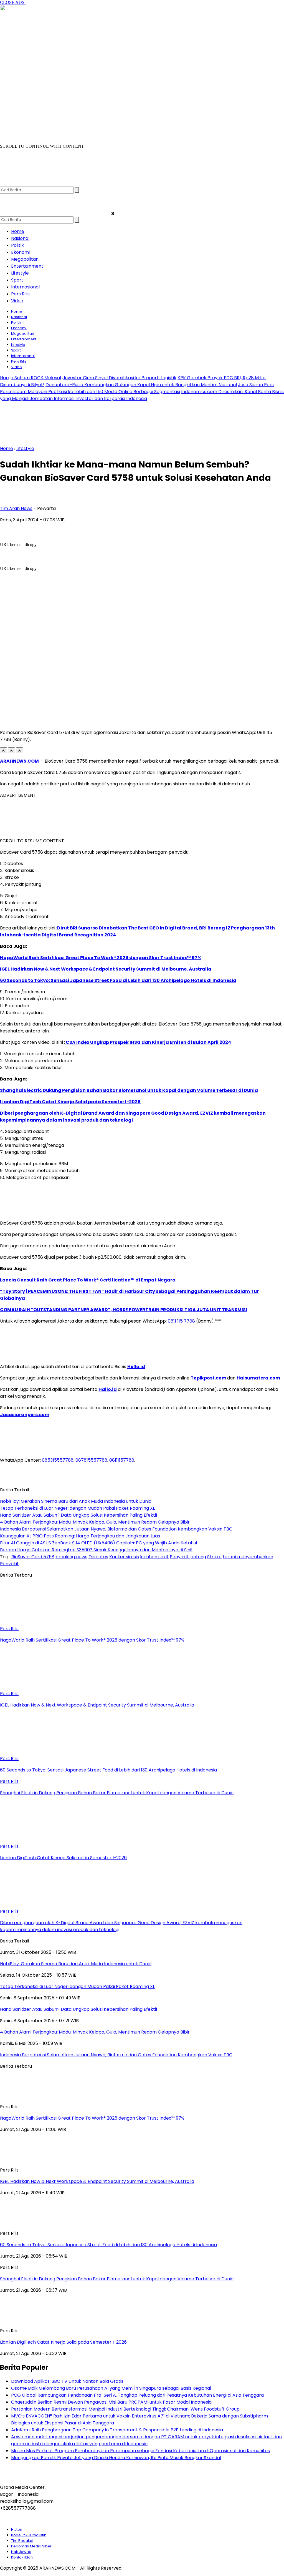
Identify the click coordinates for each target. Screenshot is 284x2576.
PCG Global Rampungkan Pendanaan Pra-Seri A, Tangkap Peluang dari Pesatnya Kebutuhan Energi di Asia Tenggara (137, 2395)
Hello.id (136, 1367)
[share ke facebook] (5, 535)
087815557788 (91, 1460)
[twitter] (16, 184)
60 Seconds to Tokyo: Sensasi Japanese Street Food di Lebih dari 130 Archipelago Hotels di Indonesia (118, 980)
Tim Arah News (16, 508)
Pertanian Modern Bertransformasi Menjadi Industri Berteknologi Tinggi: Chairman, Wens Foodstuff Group (125, 2409)
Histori (17, 2529)
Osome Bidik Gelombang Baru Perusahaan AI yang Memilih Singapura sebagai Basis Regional (111, 2388)
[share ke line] (45, 535)
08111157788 (122, 1460)
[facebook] (5, 184)
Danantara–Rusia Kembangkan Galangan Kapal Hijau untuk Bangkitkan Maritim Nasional (141, 385)
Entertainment (27, 266)
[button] (3, 750)
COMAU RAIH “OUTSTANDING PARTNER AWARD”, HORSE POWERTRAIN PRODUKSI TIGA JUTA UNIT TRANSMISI (124, 1310)
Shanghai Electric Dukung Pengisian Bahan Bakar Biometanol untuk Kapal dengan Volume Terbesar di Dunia (129, 1090)
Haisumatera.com (258, 1378)
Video (17, 301)
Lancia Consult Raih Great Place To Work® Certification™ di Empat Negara (88, 1280)
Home (18, 231)
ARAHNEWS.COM (19, 761)
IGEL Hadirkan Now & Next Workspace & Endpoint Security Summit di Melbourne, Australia (106, 969)
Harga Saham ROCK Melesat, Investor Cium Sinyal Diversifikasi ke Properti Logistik (88, 378)
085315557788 (58, 1460)
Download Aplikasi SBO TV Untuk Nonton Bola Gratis (67, 2381)
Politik (17, 245)
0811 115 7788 (181, 1321)
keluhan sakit (154, 1557)
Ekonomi (20, 252)
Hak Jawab (21, 2552)
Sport (17, 280)
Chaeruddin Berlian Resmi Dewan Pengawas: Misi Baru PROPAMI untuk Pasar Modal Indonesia (111, 2402)
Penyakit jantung (188, 1557)
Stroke (214, 1557)
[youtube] (37, 184)
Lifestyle (20, 273)
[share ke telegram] (35, 535)
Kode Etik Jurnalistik (29, 2535)
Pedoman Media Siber (31, 2546)
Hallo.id (108, 1389)
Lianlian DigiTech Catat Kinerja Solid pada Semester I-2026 (70, 1102)
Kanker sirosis (124, 1557)
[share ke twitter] (15, 535)
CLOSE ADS (13, 2)
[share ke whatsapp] (25, 535)
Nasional (20, 238)
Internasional (25, 287)
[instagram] (26, 184)
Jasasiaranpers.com (25, 1415)
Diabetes (98, 1557)
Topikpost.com (208, 1378)
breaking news (71, 1557)
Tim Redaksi (22, 2541)
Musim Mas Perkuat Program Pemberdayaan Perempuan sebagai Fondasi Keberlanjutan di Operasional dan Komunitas (140, 2451)
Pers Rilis (20, 294)
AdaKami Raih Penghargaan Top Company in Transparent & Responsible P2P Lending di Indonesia (117, 2430)
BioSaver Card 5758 (33, 1557)
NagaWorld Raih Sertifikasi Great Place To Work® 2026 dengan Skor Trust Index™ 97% (101, 958)
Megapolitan (25, 259)
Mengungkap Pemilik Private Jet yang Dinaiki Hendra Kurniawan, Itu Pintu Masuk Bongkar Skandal (116, 2458)
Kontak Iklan (22, 2557)
